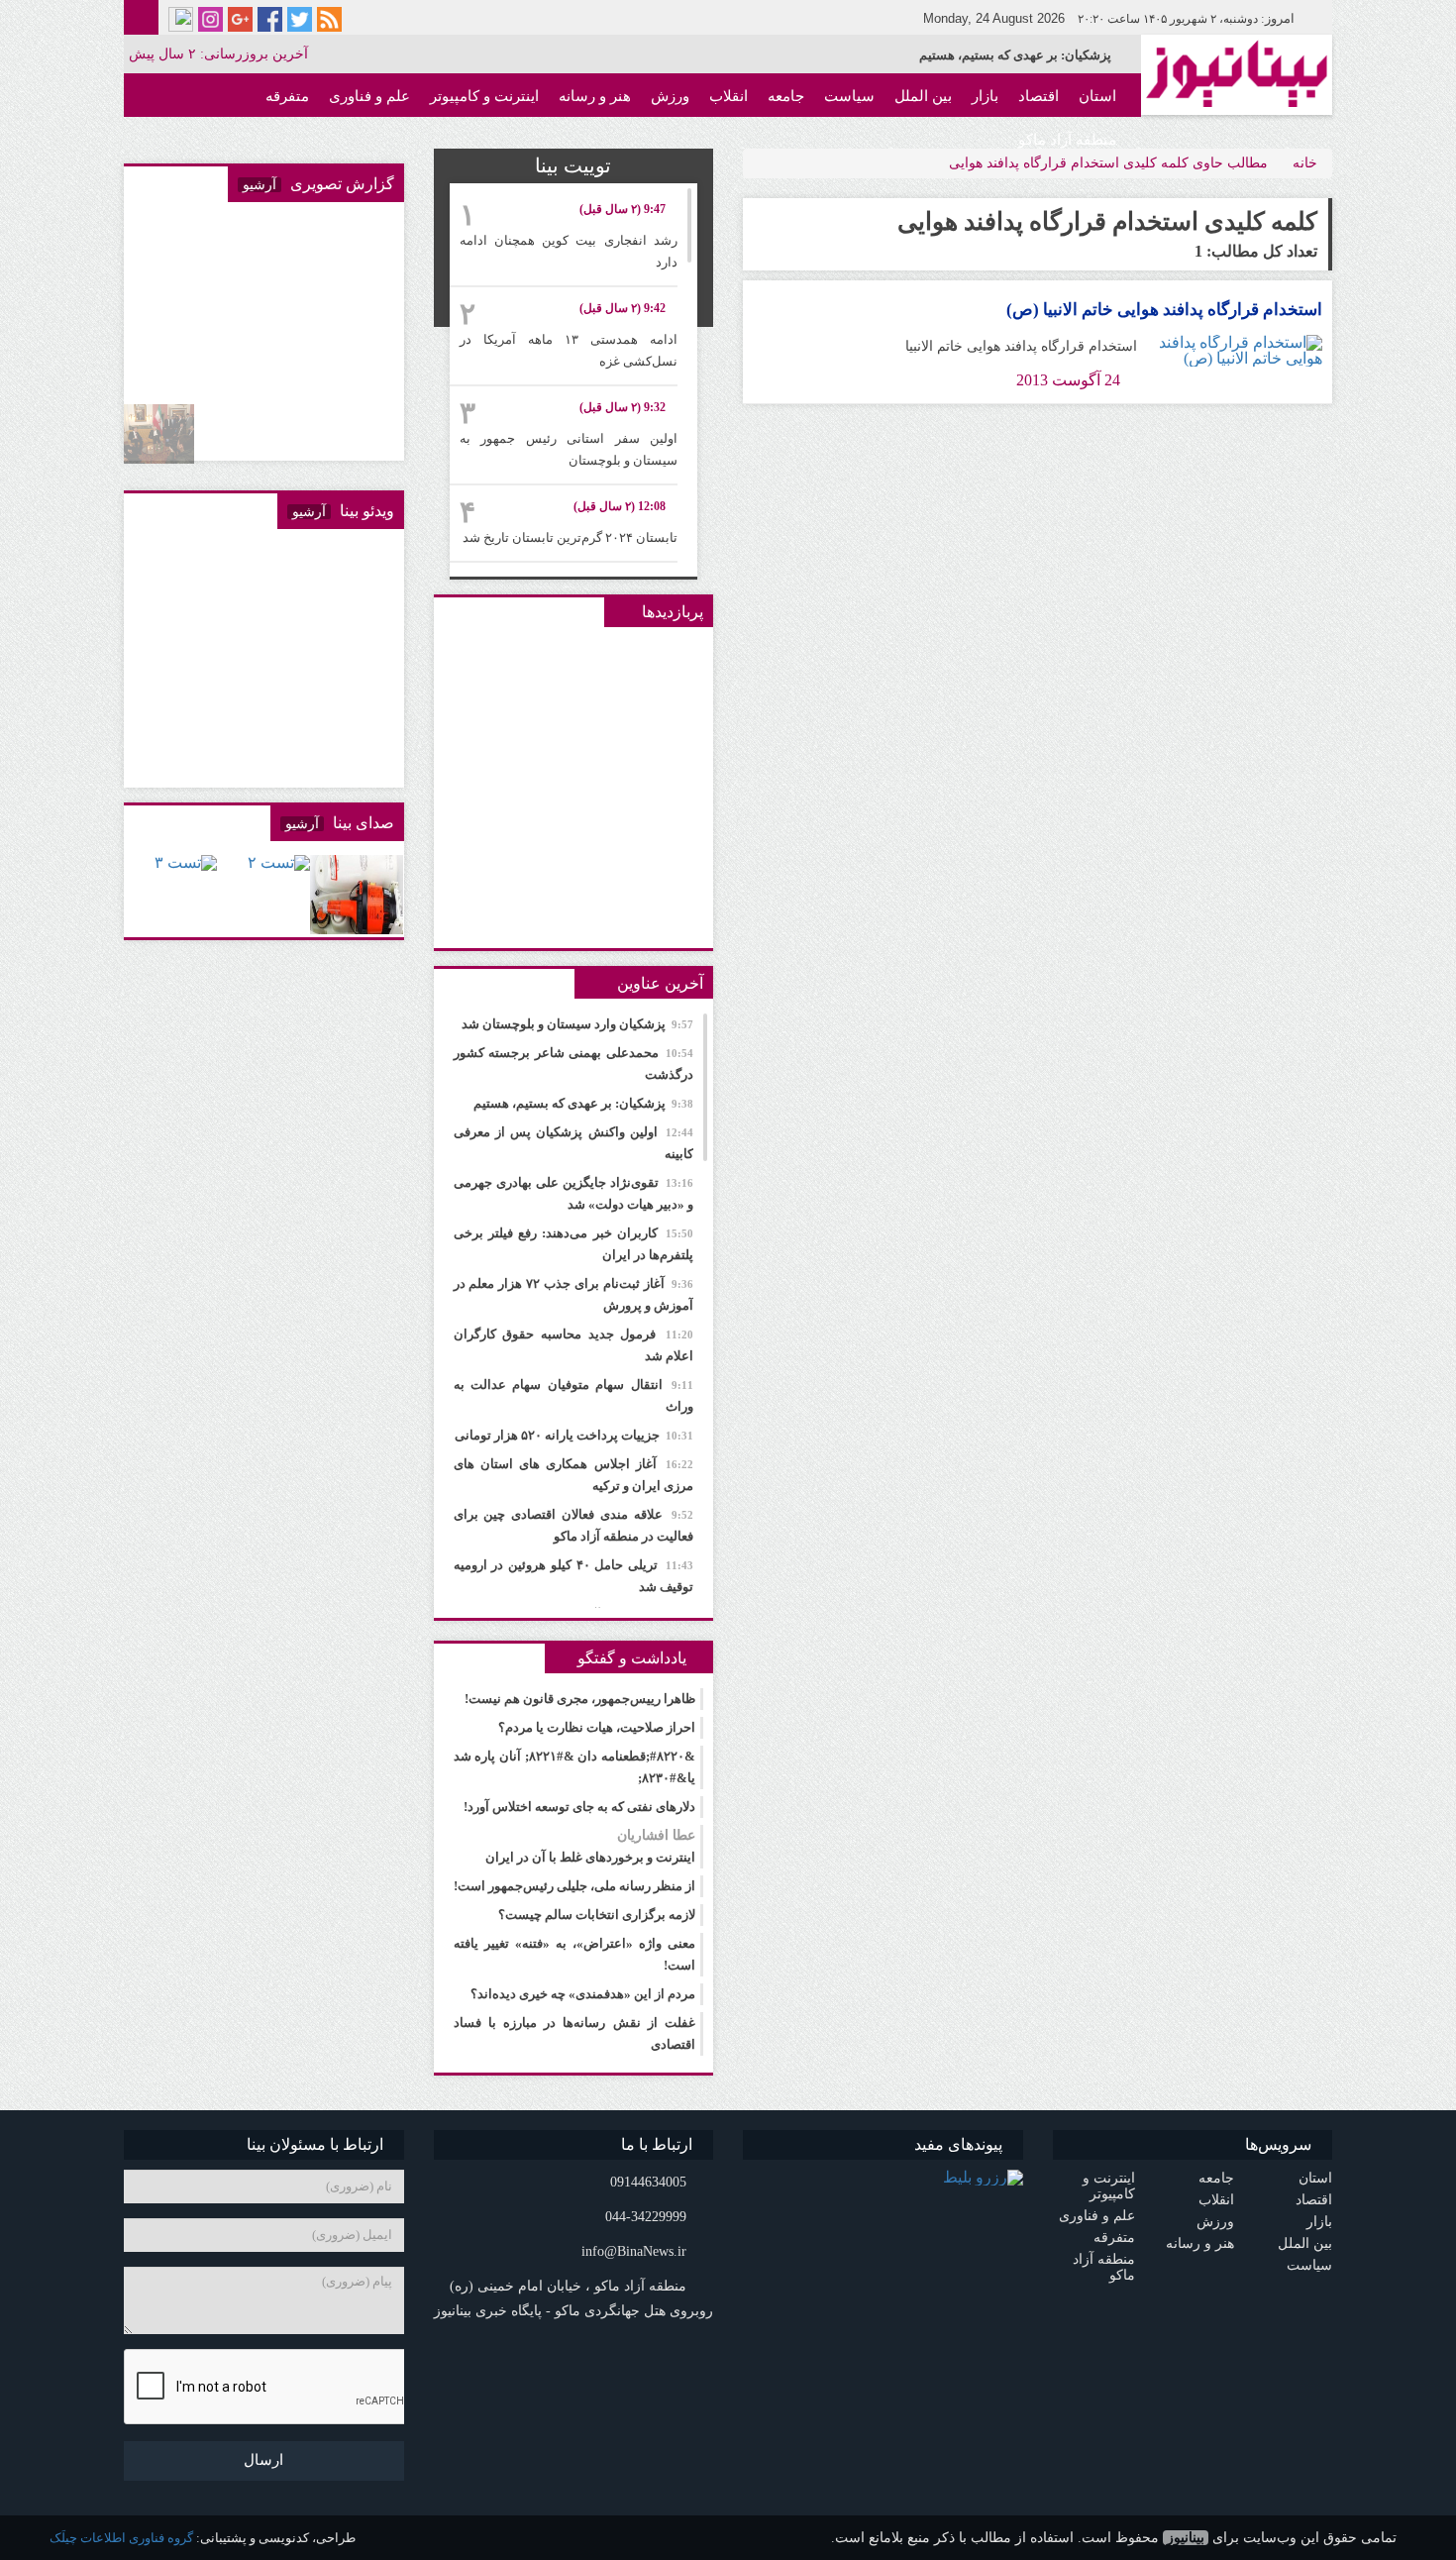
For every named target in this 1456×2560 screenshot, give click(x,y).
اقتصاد (1039, 96)
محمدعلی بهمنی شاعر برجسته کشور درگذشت (574, 1064)
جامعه (786, 96)
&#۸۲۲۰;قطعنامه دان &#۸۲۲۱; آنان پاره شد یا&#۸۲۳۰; (575, 1767)
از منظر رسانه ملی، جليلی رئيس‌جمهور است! (574, 1886)
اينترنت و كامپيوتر (484, 96)
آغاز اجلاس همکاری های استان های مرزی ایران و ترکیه (574, 1475)
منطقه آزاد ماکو (1067, 140)
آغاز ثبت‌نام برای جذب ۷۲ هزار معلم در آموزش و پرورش (574, 1294)
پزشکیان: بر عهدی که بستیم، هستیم (583, 1103)
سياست (849, 96)
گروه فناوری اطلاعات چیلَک (121, 2538)
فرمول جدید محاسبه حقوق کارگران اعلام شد (574, 1345)
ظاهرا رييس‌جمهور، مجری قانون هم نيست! (580, 1699)
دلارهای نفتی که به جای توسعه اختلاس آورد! (579, 1807)
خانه (1305, 163)
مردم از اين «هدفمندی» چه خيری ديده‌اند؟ (583, 1994)
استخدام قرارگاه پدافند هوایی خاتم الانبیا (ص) (1164, 310)
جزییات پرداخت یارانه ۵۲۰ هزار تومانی (574, 1435)
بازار (985, 96)
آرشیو (260, 185)
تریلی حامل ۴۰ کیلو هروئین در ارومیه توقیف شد (574, 1576)
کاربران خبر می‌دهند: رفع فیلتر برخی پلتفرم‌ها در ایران (574, 1244)
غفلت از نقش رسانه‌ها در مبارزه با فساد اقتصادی (575, 2033)
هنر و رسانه (595, 96)
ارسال (263, 2460)
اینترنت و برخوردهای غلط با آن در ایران (590, 1846)
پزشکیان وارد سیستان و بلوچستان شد (577, 1024)
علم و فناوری (369, 96)
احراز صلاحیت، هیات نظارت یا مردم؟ (597, 1727)
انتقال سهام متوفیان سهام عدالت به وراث (574, 1395)
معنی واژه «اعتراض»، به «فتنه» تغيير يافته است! (575, 1954)
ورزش (670, 96)
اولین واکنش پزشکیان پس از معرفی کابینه (999, 55)
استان (1097, 96)
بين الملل (923, 96)
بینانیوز (1186, 2538)
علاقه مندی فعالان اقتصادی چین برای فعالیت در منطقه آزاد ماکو (574, 1525)
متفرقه (287, 96)
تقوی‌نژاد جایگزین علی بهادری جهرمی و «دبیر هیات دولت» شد (574, 1193)
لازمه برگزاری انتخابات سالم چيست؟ (597, 1915)
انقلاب (728, 96)
